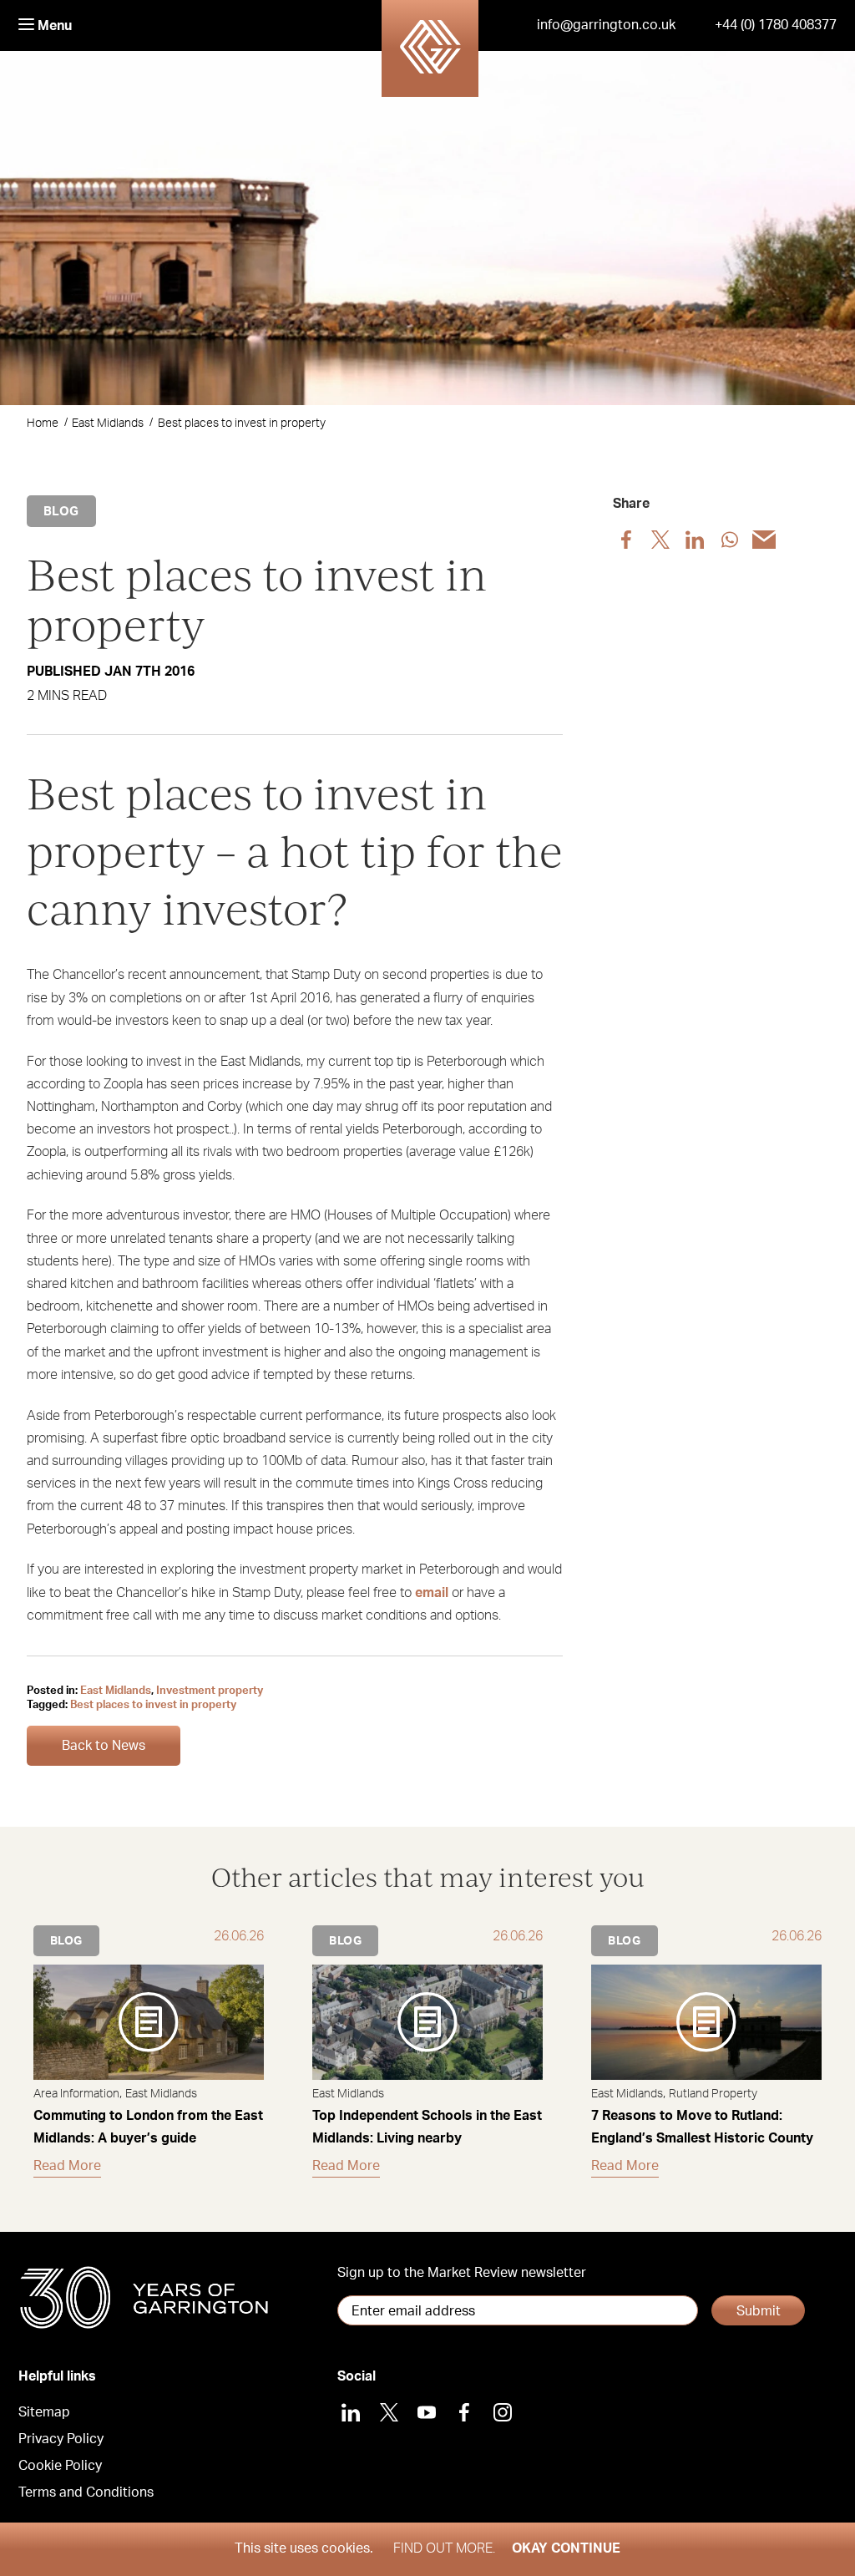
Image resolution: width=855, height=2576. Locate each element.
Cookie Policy (60, 2466)
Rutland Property (713, 2094)
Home (43, 423)
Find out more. (444, 2548)
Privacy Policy (61, 2439)
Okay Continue (566, 2548)
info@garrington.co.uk (606, 25)
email (432, 1593)
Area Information (76, 2094)
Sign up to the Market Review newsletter (462, 2273)
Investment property (210, 1691)
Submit (759, 2311)
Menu (53, 26)
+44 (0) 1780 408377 (776, 25)
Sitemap (44, 2412)
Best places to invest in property (153, 1705)
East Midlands (108, 423)
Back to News (104, 1746)
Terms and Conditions (86, 2492)
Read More (67, 2166)
